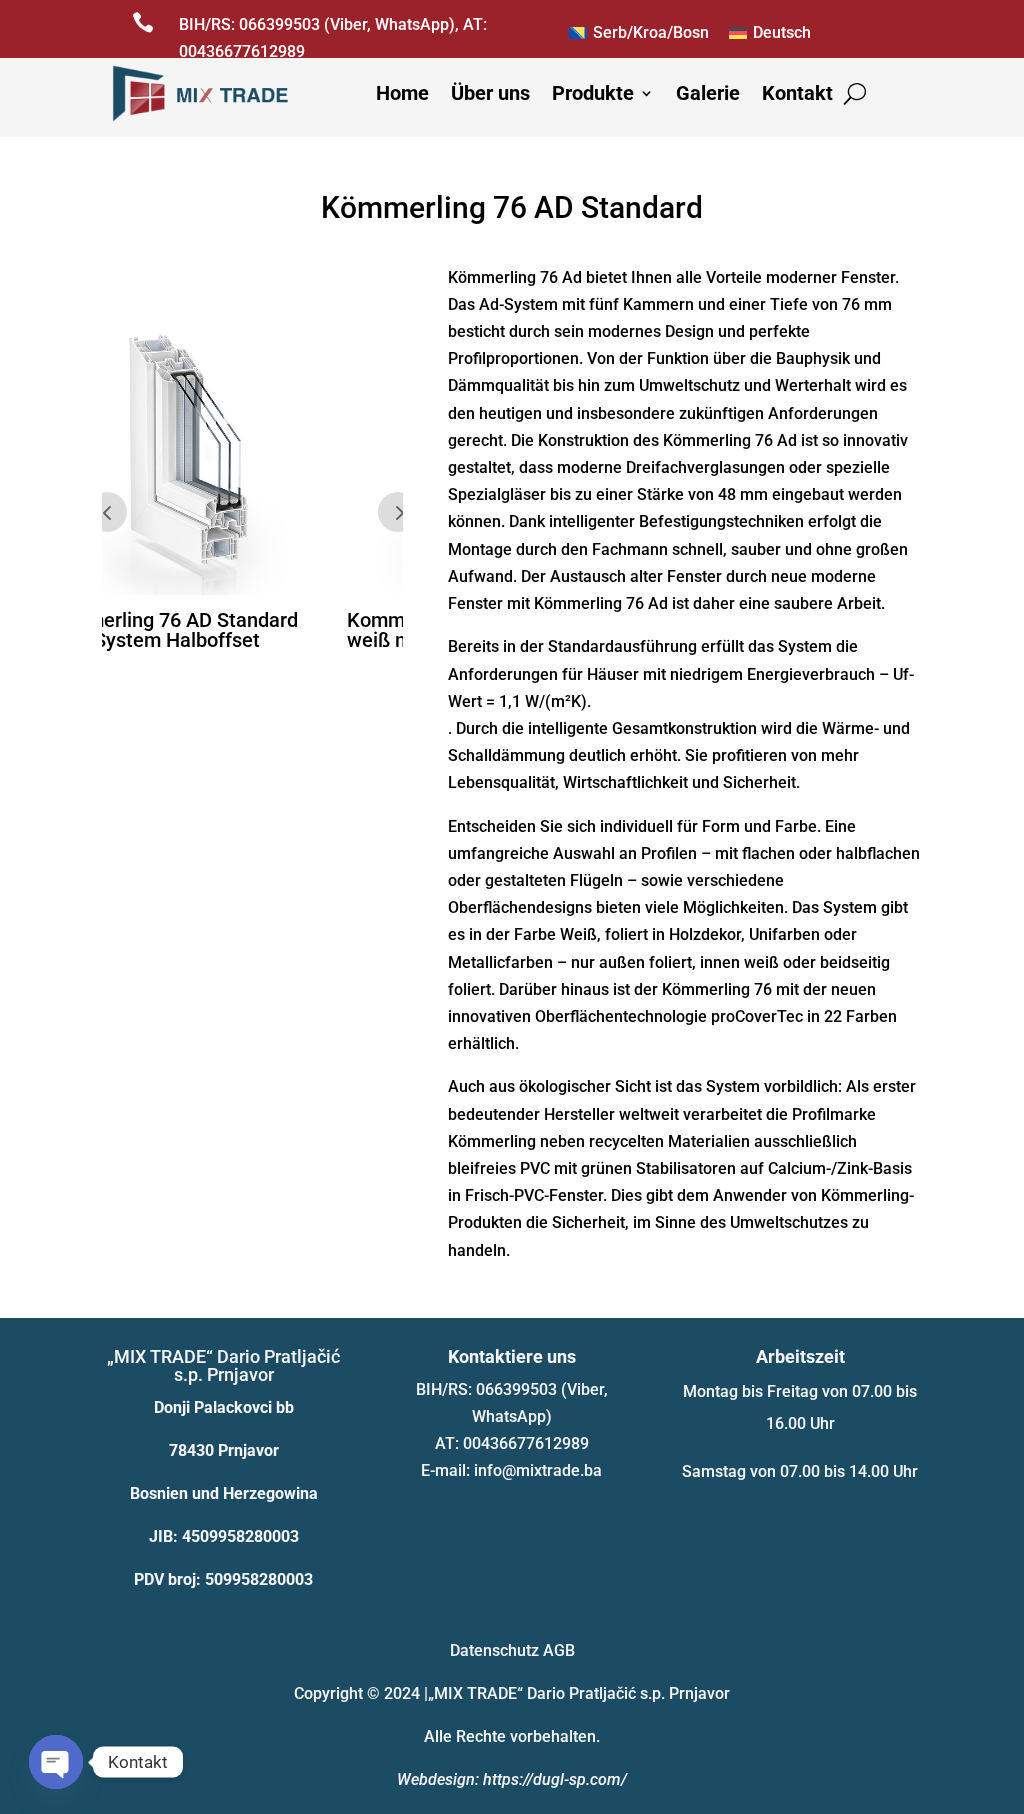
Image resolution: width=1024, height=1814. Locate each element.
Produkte (593, 93)
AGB (559, 1650)
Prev (107, 512)
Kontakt (797, 93)
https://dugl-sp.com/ (555, 1779)
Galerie (708, 93)
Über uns (490, 93)
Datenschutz (494, 1650)
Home (402, 93)
